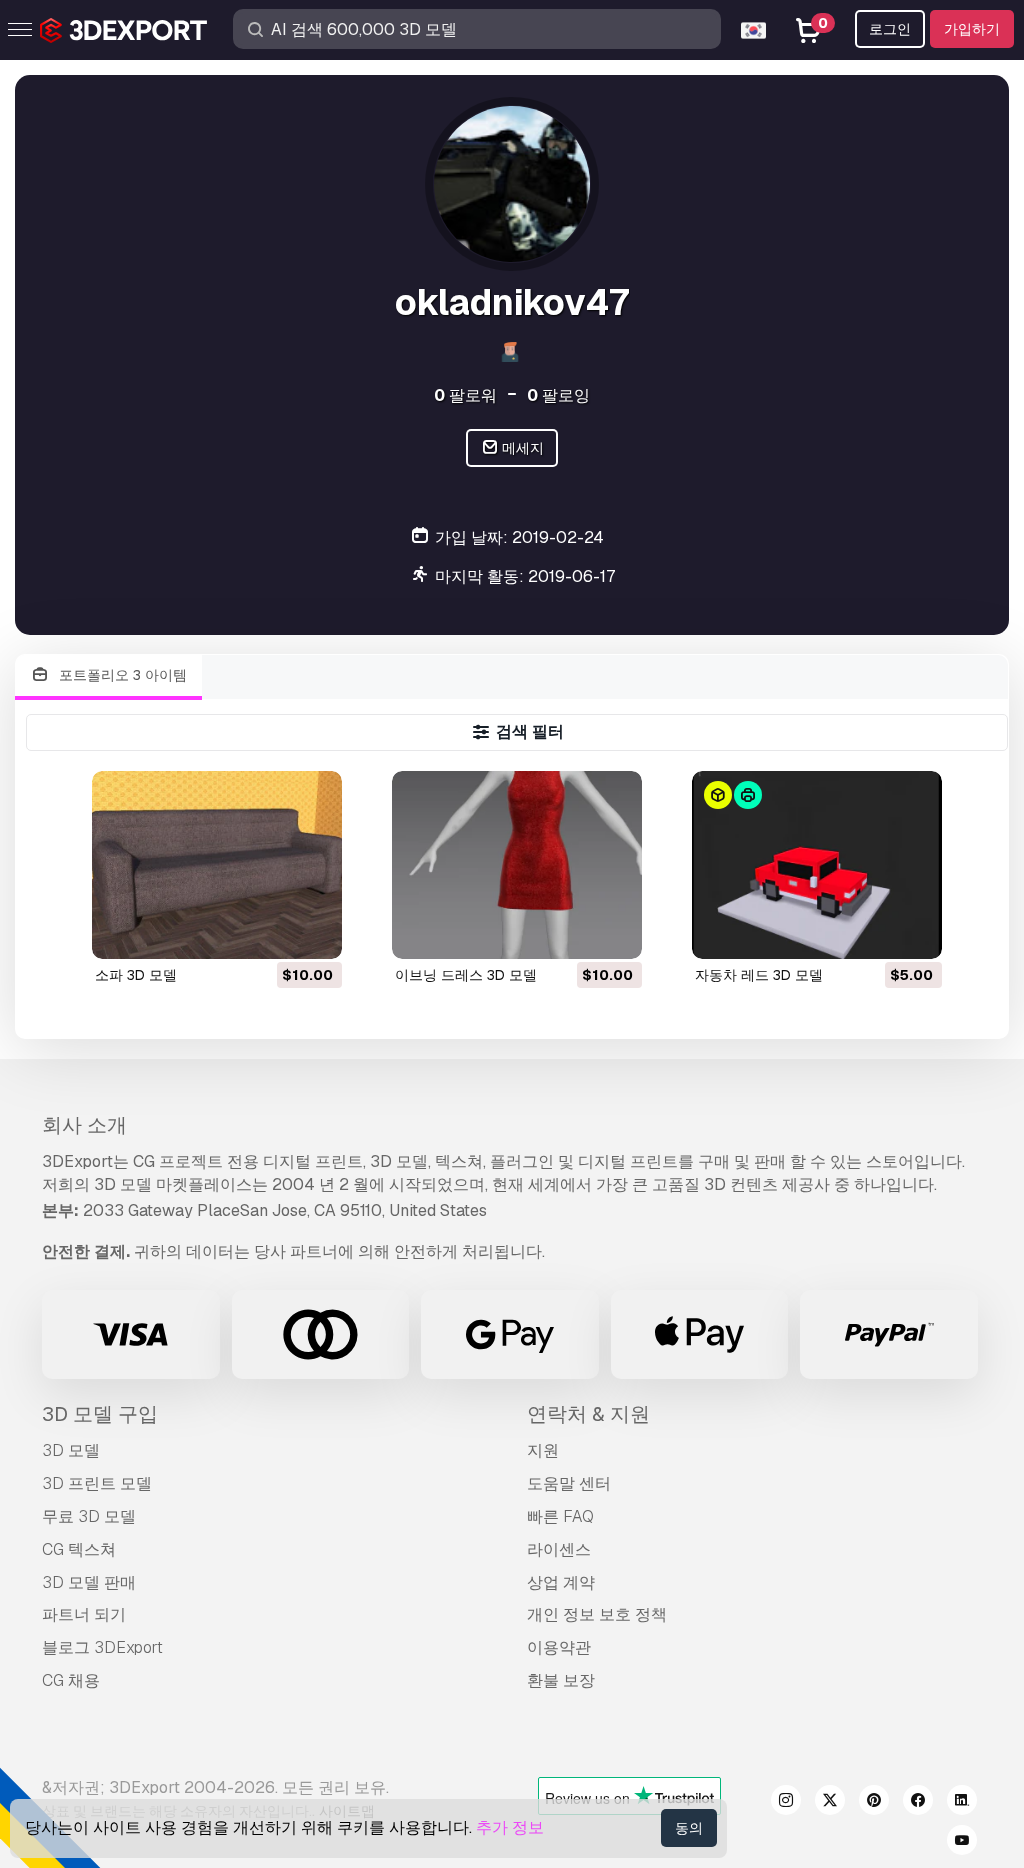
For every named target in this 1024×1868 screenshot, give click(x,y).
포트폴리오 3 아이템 (121, 675)
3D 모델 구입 (100, 1414)
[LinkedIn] (962, 1803)
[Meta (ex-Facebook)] (918, 1803)
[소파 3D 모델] (217, 864)
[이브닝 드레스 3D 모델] (517, 864)
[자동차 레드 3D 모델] (817, 864)
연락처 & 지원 (588, 1414)
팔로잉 (558, 395)
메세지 (521, 448)
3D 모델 (71, 1450)
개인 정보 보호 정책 (597, 1614)
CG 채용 (71, 1680)
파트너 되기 (84, 1614)
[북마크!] (313, 931)
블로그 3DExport (102, 1647)
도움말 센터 (569, 1483)
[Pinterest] (874, 1803)
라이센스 (559, 1549)
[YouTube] (962, 1843)
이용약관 (559, 1647)
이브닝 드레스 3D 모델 (466, 975)
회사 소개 (84, 1125)
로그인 (890, 29)
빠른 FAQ (560, 1516)
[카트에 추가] (272, 931)
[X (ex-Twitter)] (830, 1803)
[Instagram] (786, 1803)
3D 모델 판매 (89, 1582)
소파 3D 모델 (136, 975)
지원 (543, 1450)
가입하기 (972, 29)
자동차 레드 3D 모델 (759, 975)
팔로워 (465, 395)
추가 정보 (510, 1827)
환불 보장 (561, 1680)
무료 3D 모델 (89, 1516)
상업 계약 (561, 1582)
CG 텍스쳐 (79, 1549)
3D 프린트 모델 (97, 1483)
